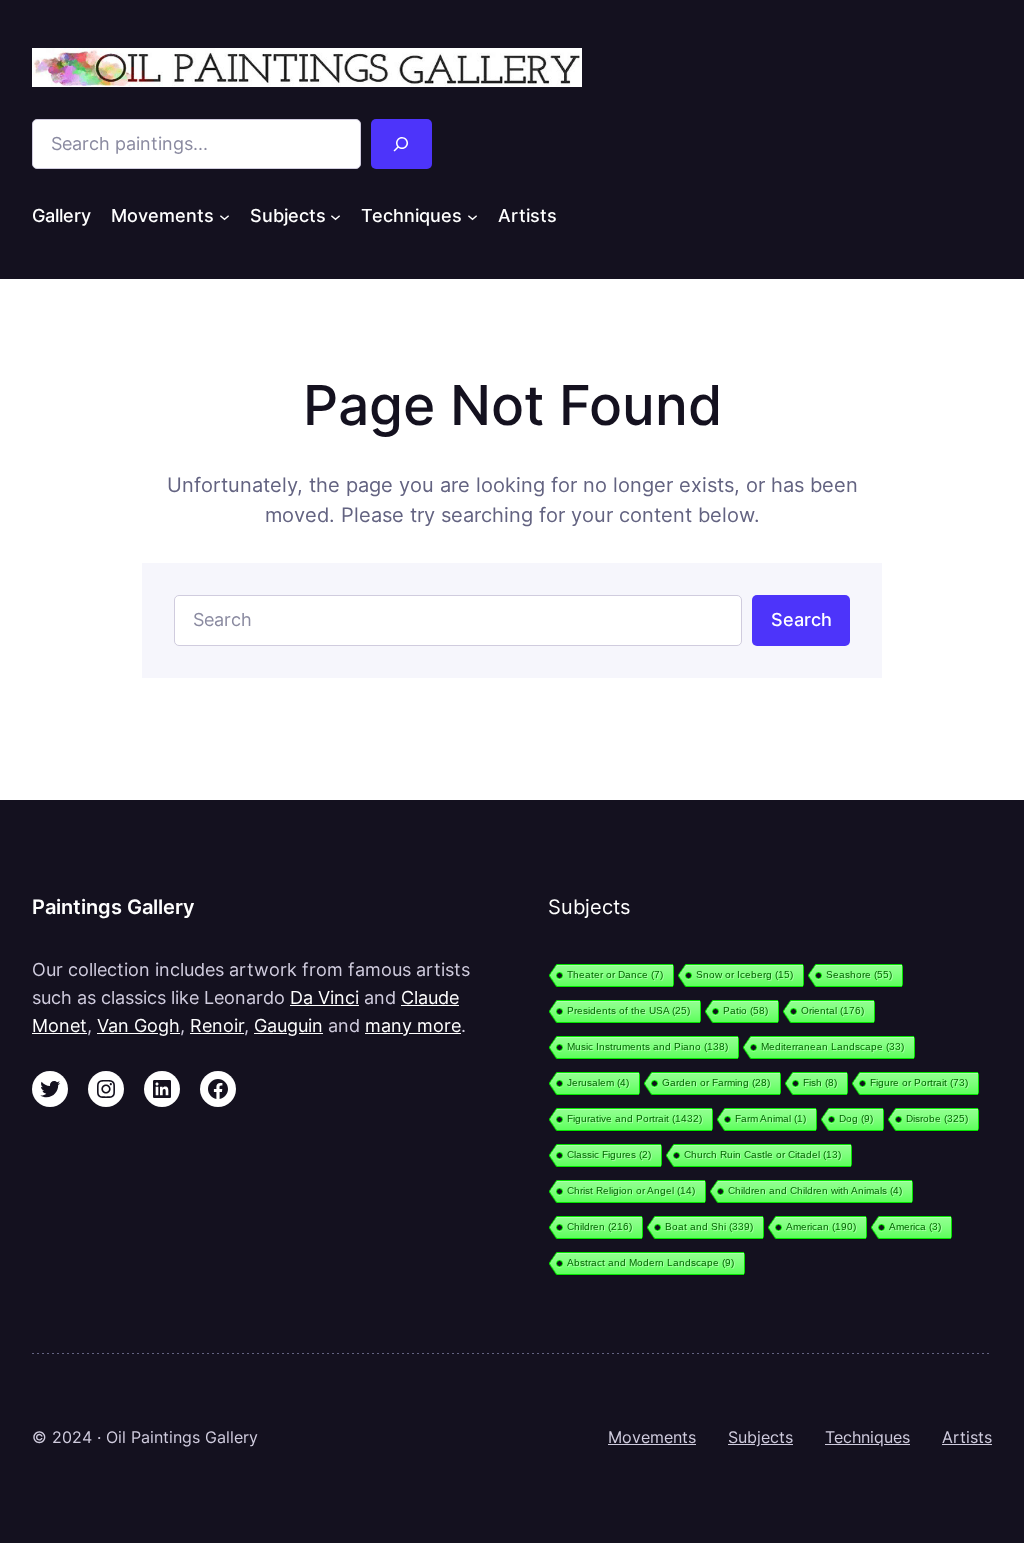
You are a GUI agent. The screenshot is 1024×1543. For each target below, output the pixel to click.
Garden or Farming (716, 1082)
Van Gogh (138, 1025)
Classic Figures (609, 1154)
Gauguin (288, 1025)
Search (801, 619)
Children (599, 1226)
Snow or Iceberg (744, 974)
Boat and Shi (709, 1226)
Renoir (217, 1025)
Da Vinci (324, 997)
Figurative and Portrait (634, 1118)
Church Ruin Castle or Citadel (762, 1154)
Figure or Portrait (919, 1082)
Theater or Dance (615, 974)
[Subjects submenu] (335, 215)
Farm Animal (770, 1118)
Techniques (867, 1437)
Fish (820, 1082)
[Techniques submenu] (472, 215)
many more (413, 1025)
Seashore (859, 974)
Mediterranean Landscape (832, 1046)
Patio (745, 1010)
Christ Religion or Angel (631, 1190)
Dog (856, 1118)
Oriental (832, 1010)
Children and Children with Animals (815, 1190)
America (915, 1226)
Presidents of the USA (628, 1010)
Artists (967, 1437)
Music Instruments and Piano (647, 1046)
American (821, 1226)
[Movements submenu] (224, 215)
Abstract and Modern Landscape (650, 1262)
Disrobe (937, 1118)
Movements (652, 1437)
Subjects (760, 1437)
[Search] (401, 144)
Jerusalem (598, 1082)
